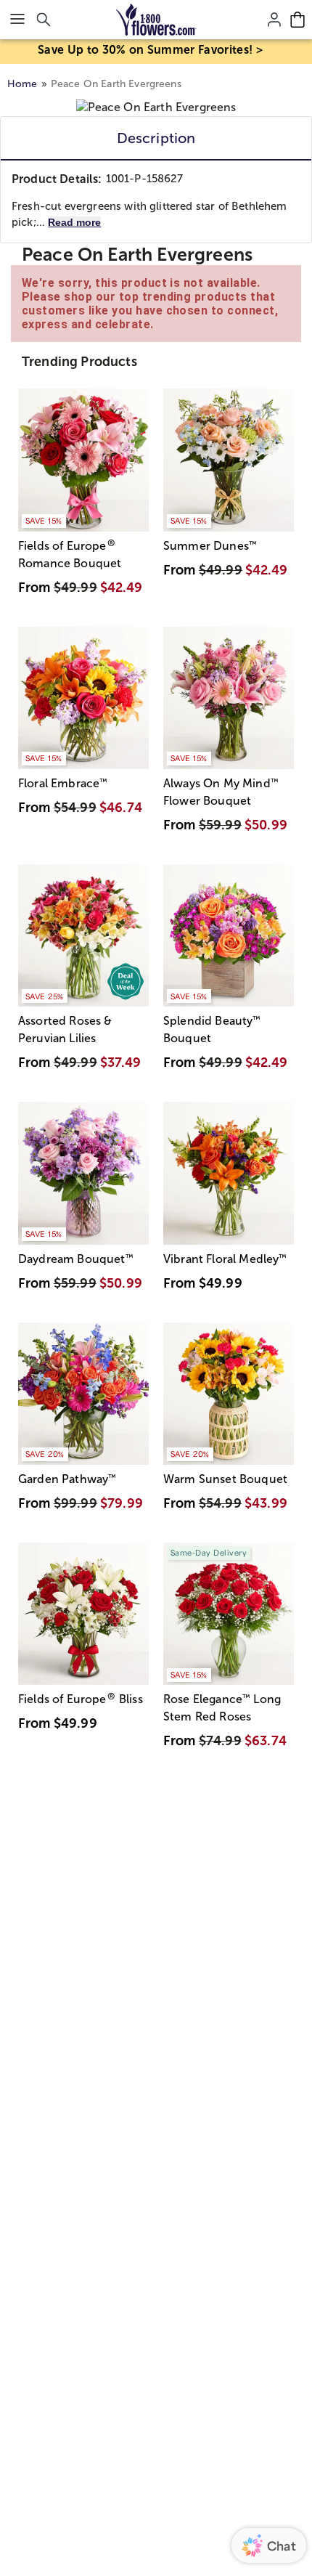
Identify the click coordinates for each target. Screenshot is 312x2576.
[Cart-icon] (297, 20)
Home (22, 84)
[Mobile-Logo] (156, 20)
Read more (74, 222)
